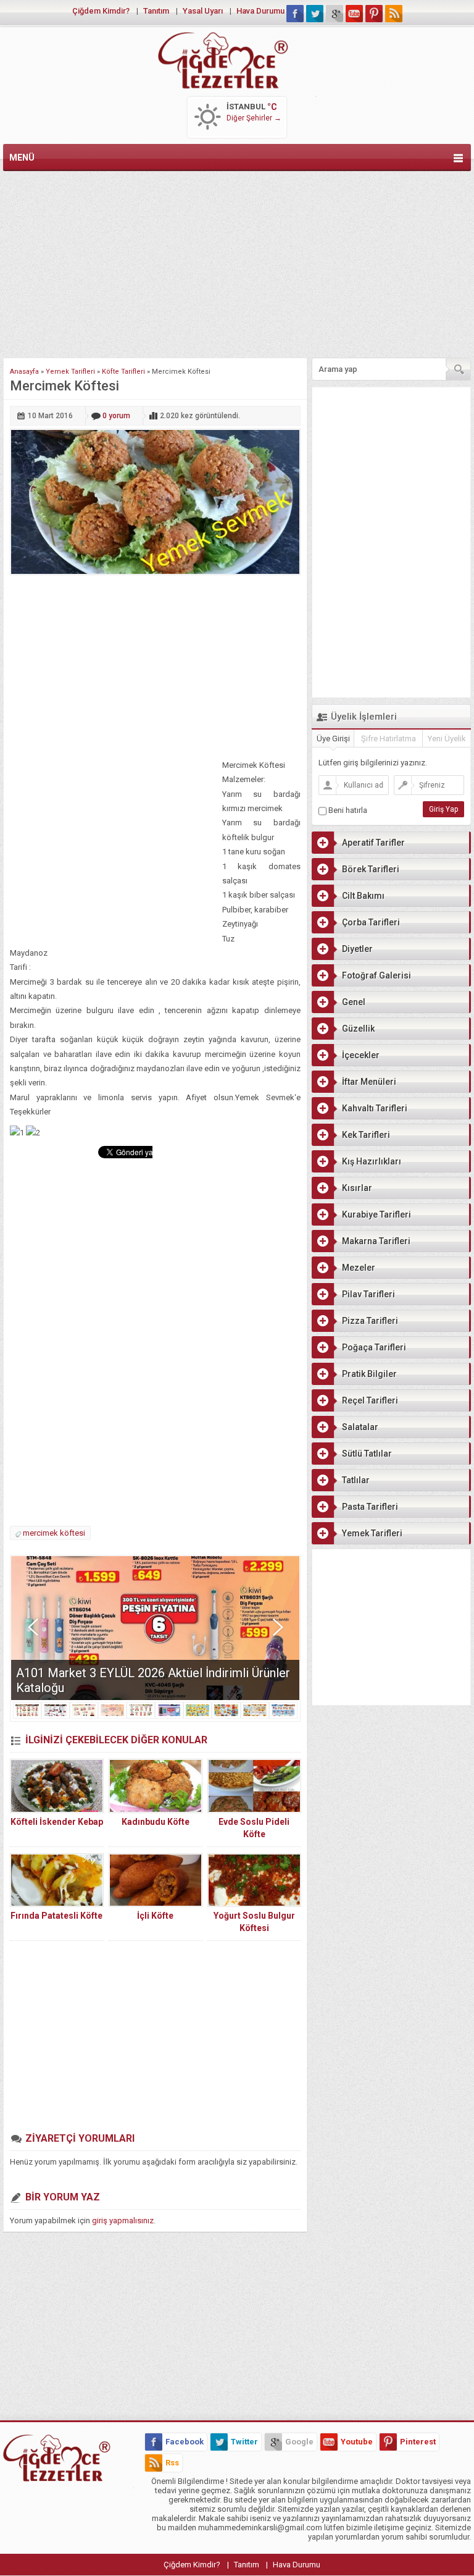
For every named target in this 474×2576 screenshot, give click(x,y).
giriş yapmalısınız (123, 2220)
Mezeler (359, 1268)
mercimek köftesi (54, 1533)
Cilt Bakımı (363, 896)
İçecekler (361, 1055)
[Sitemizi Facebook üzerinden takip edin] (295, 14)
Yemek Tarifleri (70, 372)
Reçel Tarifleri (370, 1400)
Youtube (357, 2442)
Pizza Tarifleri (370, 1321)
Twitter (244, 2442)
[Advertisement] (237, 262)
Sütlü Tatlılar (367, 1454)
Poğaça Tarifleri (374, 1347)
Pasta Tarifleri (370, 1507)
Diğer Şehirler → (254, 118)
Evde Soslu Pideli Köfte (254, 1828)
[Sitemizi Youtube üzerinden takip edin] (354, 14)
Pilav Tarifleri (368, 1294)
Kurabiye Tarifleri (376, 1214)
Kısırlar (357, 1188)
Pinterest (418, 2442)
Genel (354, 1002)
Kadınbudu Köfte (156, 1822)
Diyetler (357, 949)
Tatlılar (356, 1480)
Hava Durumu (260, 11)
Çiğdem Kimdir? (101, 11)
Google (299, 2442)
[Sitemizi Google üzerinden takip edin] (335, 14)
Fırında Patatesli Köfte (56, 1916)
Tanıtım (156, 11)
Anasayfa (24, 372)
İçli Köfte (155, 1916)
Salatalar (360, 1427)
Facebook (185, 2442)
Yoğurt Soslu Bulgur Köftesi (254, 1922)
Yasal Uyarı (203, 11)
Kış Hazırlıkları (372, 1161)
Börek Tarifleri (371, 869)
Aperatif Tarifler (373, 843)
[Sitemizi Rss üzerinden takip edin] (394, 14)
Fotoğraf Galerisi (376, 975)
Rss (172, 2463)
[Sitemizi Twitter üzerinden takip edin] (315, 14)
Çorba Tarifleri (371, 922)
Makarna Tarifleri (376, 1241)
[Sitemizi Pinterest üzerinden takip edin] (374, 14)
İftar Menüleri (369, 1082)
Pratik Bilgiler (369, 1374)
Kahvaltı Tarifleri (375, 1108)
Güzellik (358, 1029)
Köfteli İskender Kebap (57, 1822)
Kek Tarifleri (366, 1135)
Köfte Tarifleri (123, 372)
